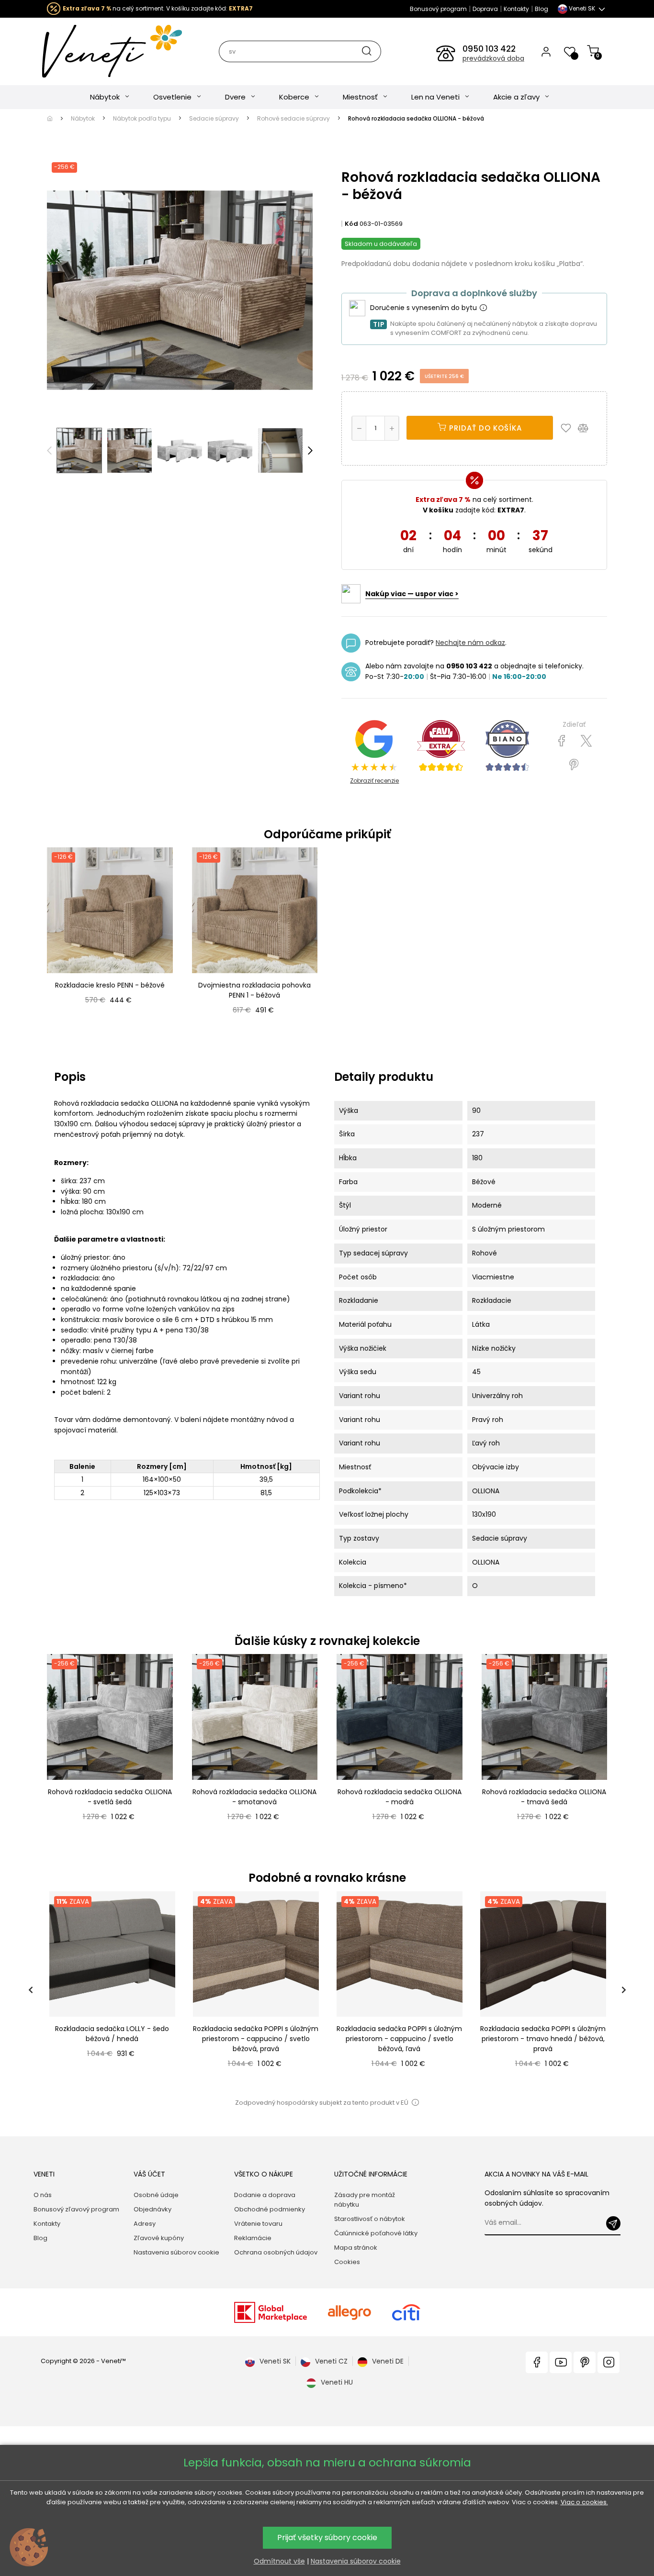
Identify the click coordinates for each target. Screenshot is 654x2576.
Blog (541, 9)
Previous (49, 451)
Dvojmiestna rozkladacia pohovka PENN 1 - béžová (254, 990)
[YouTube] (561, 2362)
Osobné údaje (156, 2195)
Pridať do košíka (484, 428)
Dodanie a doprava (265, 2195)
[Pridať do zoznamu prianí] (568, 428)
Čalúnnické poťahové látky (376, 2233)
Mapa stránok (356, 2248)
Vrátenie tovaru (258, 2224)
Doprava (485, 9)
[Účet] (546, 51)
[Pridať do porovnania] (587, 428)
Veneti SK (275, 2361)
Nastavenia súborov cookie (176, 2252)
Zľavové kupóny (159, 2238)
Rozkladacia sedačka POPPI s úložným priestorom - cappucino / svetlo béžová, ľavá (399, 2039)
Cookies (347, 2262)
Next (310, 451)
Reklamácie (253, 2238)
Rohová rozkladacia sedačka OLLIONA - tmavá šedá (544, 1797)
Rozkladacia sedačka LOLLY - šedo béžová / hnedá (112, 2034)
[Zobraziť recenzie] (441, 746)
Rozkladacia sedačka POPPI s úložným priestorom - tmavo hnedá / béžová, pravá (543, 2039)
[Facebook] (537, 2362)
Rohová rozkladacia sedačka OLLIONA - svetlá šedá (110, 1797)
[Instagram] (609, 2362)
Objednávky (152, 2209)
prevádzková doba (493, 58)
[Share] (562, 741)
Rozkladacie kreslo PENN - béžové (110, 985)
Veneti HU (337, 2382)
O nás (43, 2195)
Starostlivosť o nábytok (370, 2219)
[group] (112, 1990)
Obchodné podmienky (270, 2209)
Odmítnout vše (279, 2561)
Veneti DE (388, 2361)
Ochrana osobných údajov (276, 2252)
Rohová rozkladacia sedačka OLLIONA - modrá (400, 1797)
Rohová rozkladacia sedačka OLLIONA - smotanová (254, 1797)
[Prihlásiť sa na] (613, 2223)
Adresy (145, 2224)
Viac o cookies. (584, 2502)
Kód (351, 224)
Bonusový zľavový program (76, 2209)
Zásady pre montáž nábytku (365, 2200)
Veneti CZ (331, 2361)
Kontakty (516, 9)
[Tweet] (586, 741)
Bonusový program (438, 9)
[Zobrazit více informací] (483, 308)
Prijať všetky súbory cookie (327, 2537)
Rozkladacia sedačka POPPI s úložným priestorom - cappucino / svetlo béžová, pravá (256, 2039)
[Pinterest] (574, 765)
